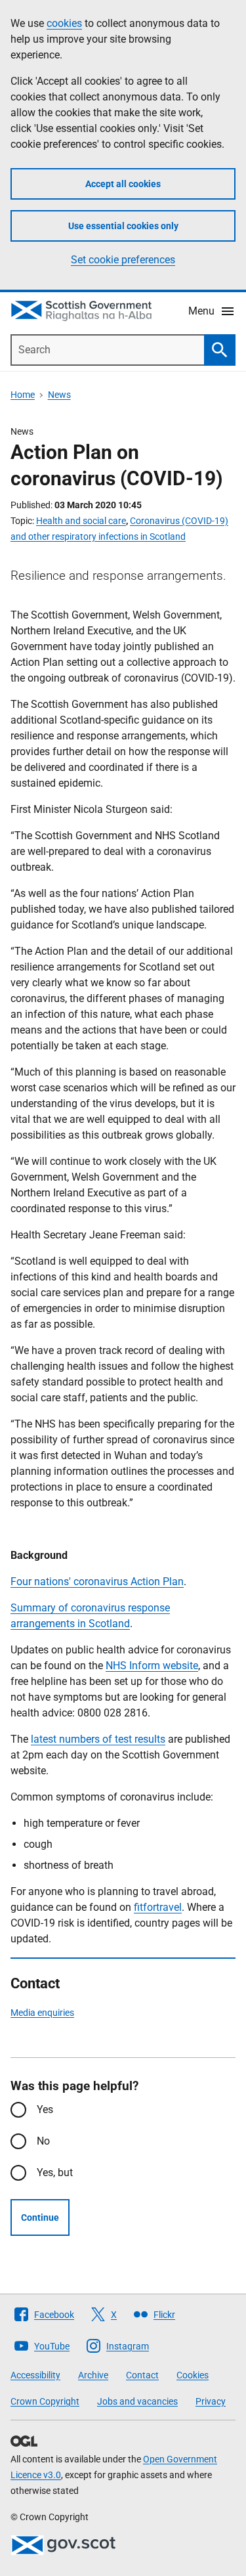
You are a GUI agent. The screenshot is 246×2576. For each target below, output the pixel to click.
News (59, 395)
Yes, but (55, 2172)
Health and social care (81, 521)
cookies (64, 23)
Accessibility (35, 2375)
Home (23, 395)
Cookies (193, 2375)
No (43, 2141)
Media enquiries (42, 2013)
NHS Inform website (152, 1666)
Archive (93, 2375)
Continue (40, 2217)
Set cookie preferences (123, 260)
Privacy (211, 2401)
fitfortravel (158, 1907)
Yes (45, 2109)
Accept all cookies (123, 184)
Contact (142, 2375)
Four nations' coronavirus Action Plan (97, 1582)
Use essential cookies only (123, 226)
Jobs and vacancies (137, 2401)
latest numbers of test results (98, 1739)
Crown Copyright (45, 2401)
